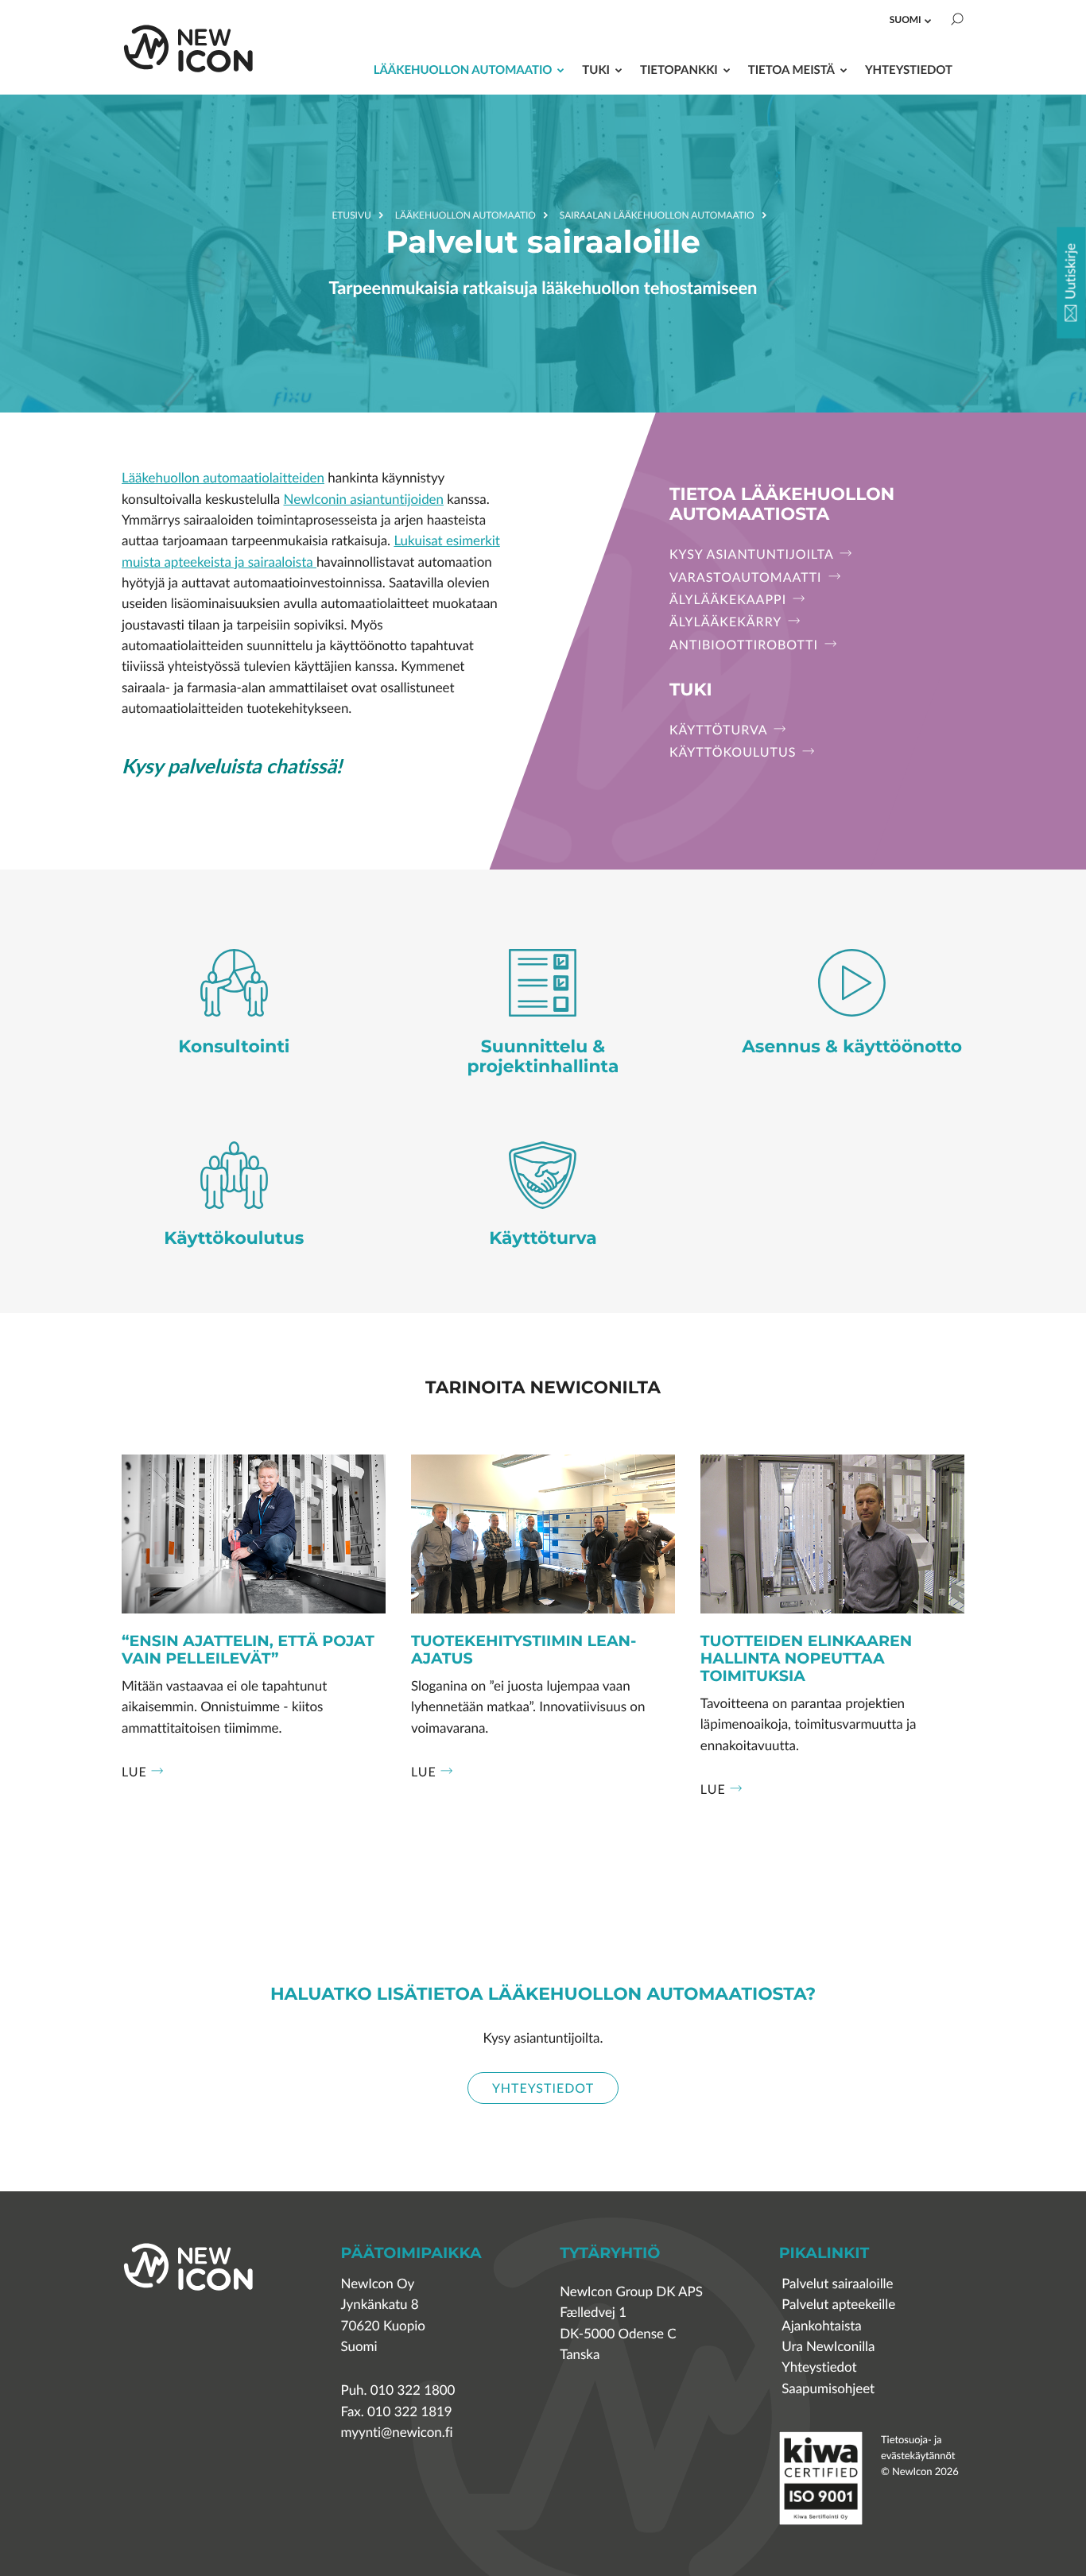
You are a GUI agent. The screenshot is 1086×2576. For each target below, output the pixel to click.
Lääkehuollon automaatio (463, 70)
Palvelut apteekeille (838, 2305)
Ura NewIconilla (828, 2347)
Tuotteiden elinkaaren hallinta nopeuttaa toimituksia (806, 1659)
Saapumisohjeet (828, 2389)
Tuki (596, 70)
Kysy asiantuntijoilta (753, 554)
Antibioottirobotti (746, 645)
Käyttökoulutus (735, 752)
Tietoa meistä (791, 70)
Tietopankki (679, 70)
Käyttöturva (720, 730)
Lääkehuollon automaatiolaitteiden (223, 478)
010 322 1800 (413, 2390)
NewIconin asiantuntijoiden (363, 500)
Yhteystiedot (909, 70)
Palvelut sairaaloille (837, 2284)
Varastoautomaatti (748, 577)
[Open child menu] (928, 21)
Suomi (906, 19)
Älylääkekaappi (730, 599)
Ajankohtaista (821, 2326)
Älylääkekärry (727, 622)
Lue (134, 1772)
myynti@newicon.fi (397, 2433)
